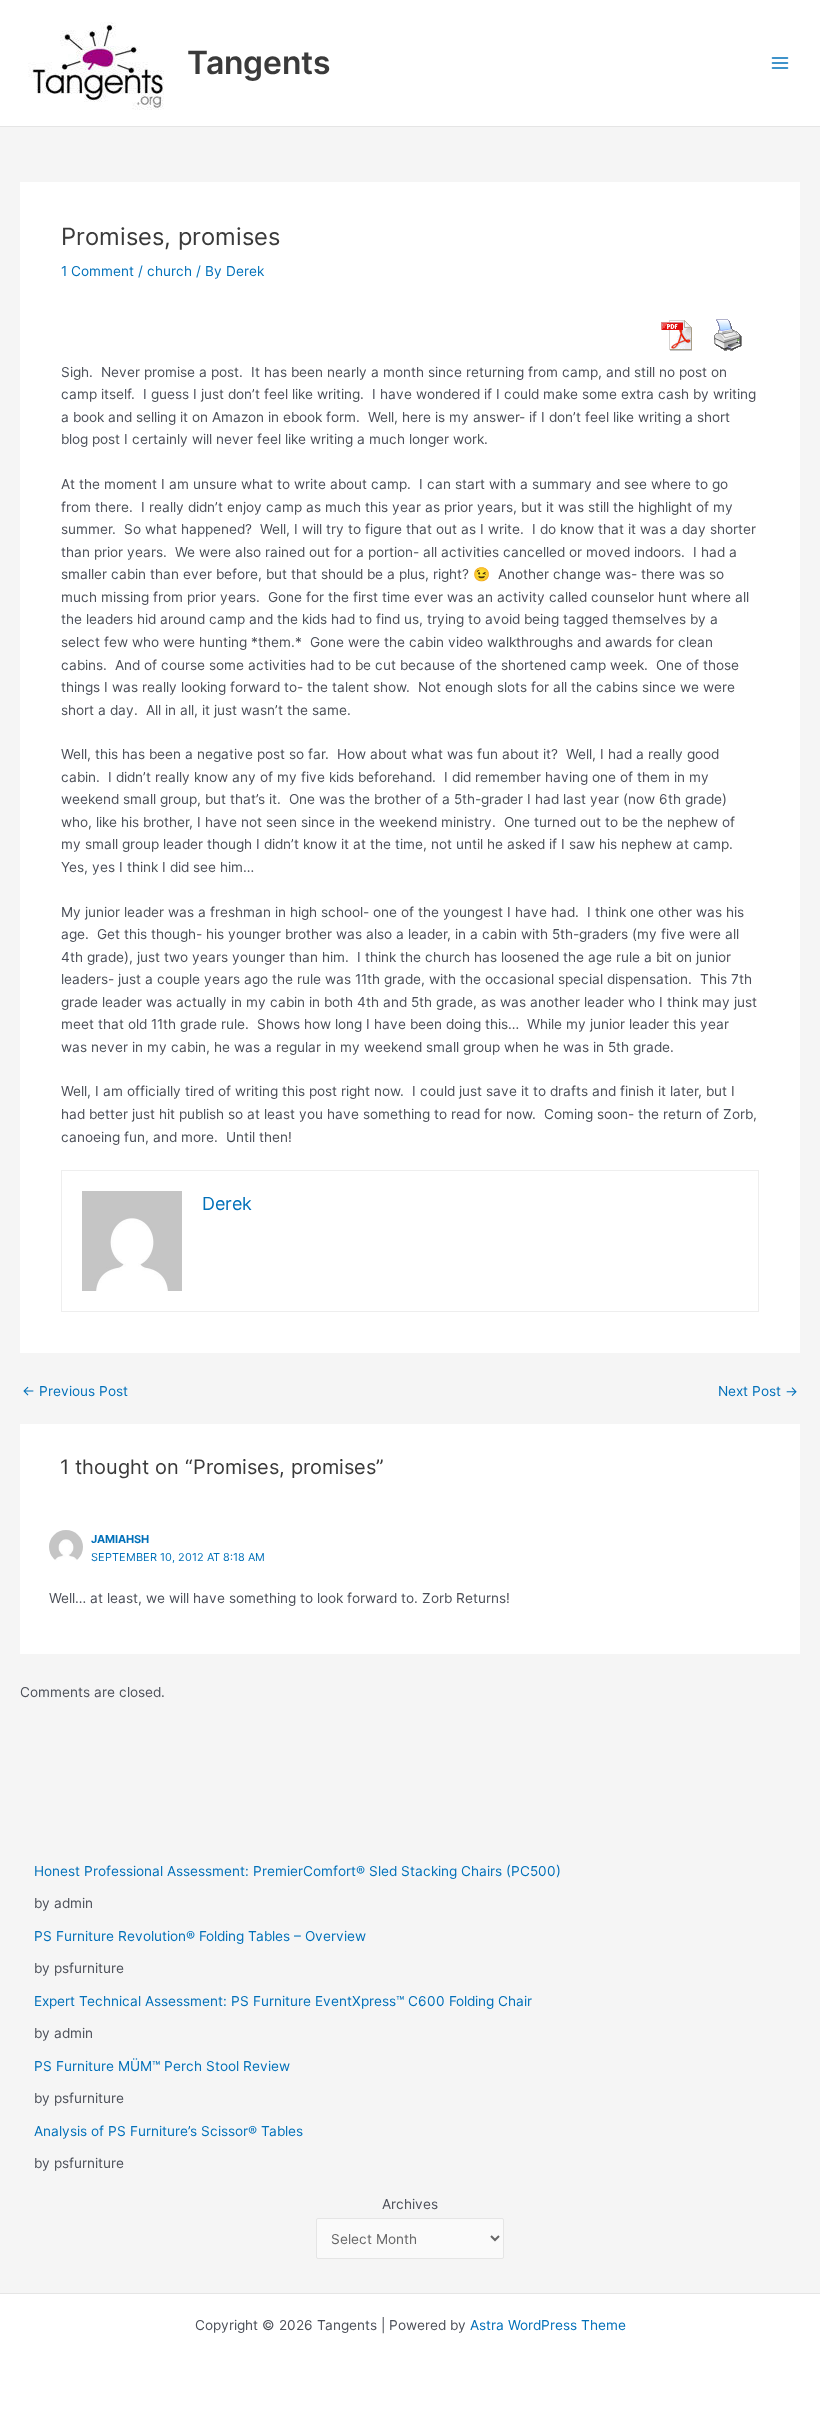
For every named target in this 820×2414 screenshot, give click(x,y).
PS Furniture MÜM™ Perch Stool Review (162, 2066)
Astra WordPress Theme (548, 2325)
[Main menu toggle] (780, 63)
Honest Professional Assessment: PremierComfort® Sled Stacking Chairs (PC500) (297, 1871)
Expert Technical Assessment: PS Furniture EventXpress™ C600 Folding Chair (283, 2001)
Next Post (758, 1392)
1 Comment (97, 271)
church (169, 271)
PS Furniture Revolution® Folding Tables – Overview (200, 1936)
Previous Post (75, 1392)
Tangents (259, 62)
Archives (410, 2204)
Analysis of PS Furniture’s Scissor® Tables (168, 2131)
